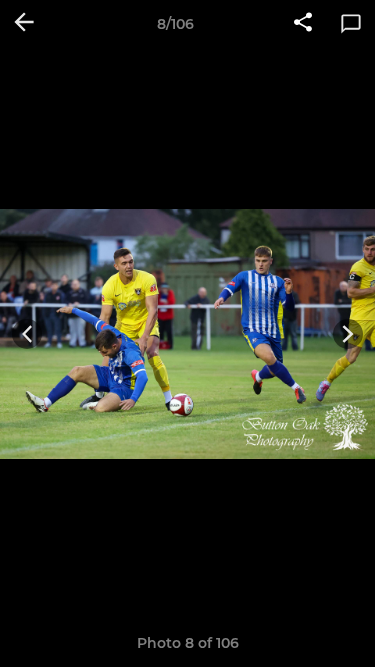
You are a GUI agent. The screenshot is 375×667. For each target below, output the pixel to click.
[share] (303, 24)
